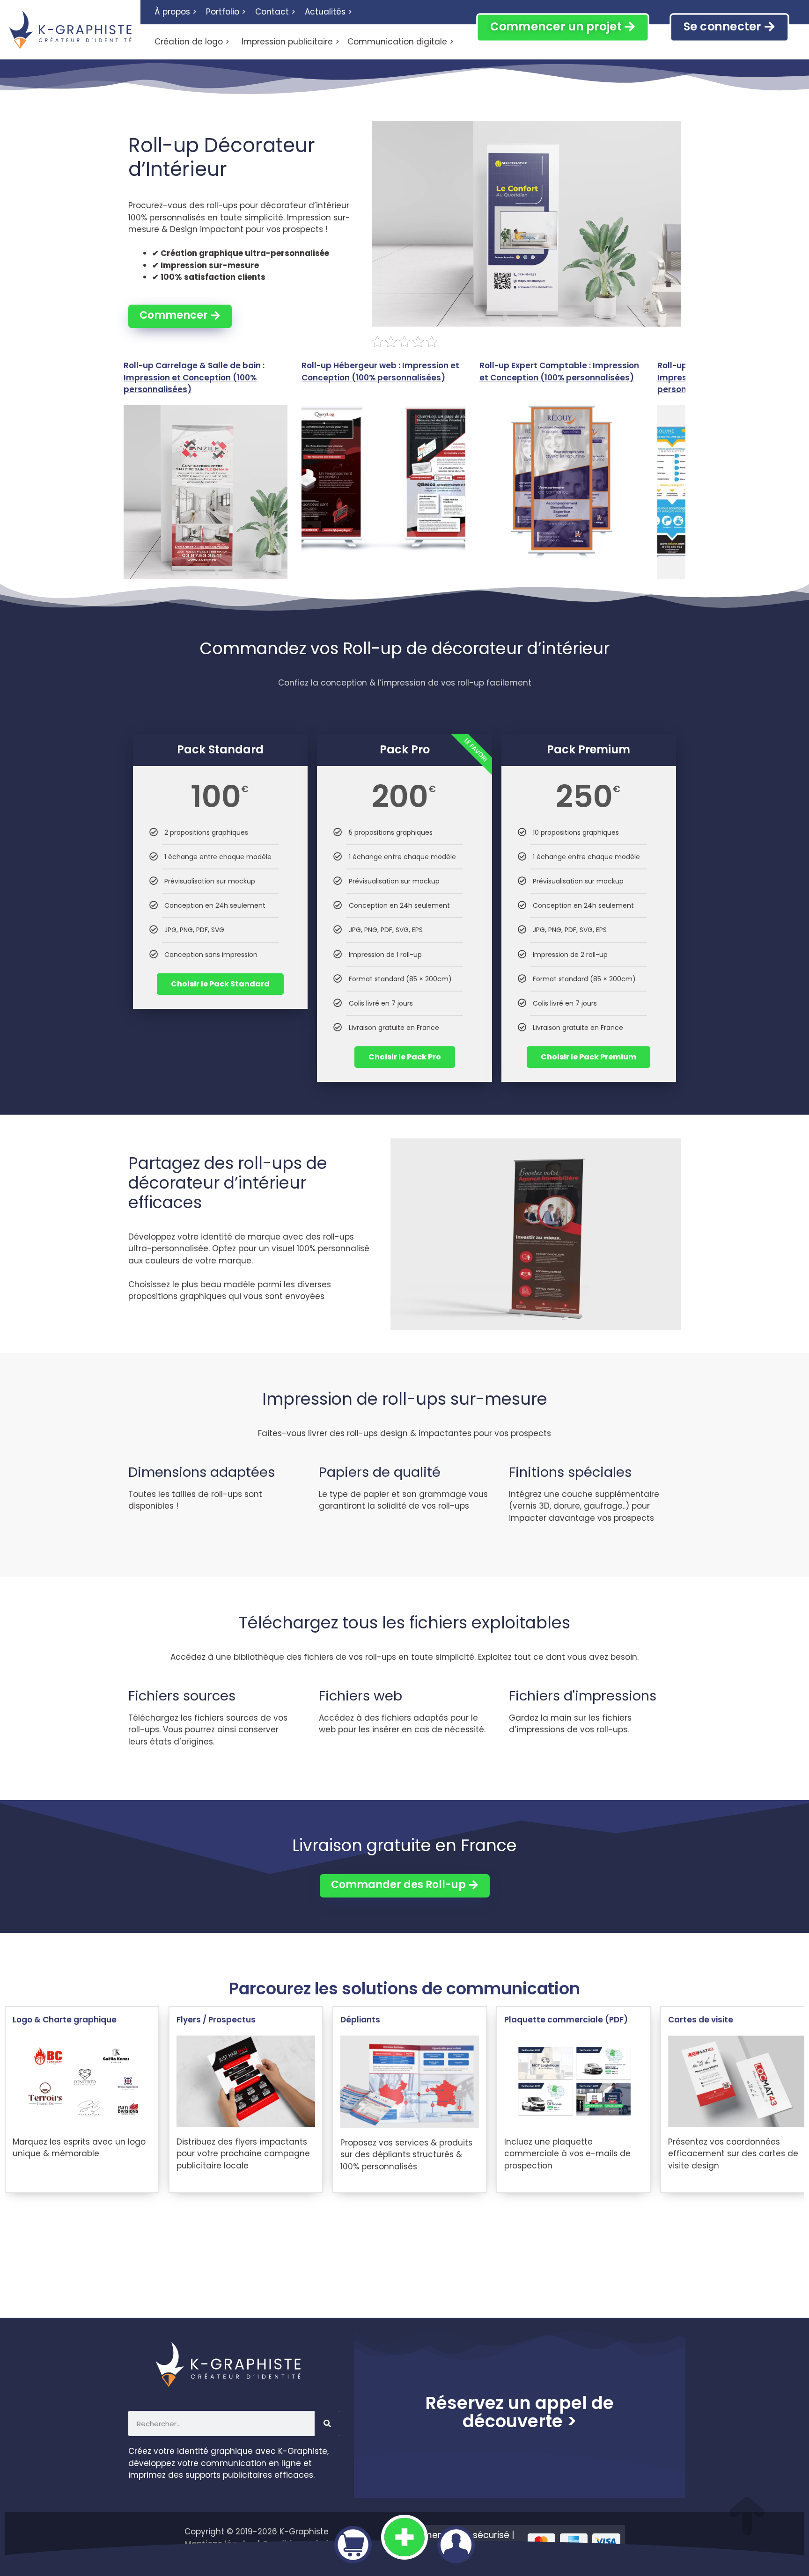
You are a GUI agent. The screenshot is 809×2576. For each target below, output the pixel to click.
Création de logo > (192, 42)
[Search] (327, 2423)
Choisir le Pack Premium (588, 1057)
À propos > (176, 12)
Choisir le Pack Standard (220, 984)
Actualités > (328, 12)
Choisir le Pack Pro (405, 1057)
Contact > (275, 12)
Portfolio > (226, 12)
